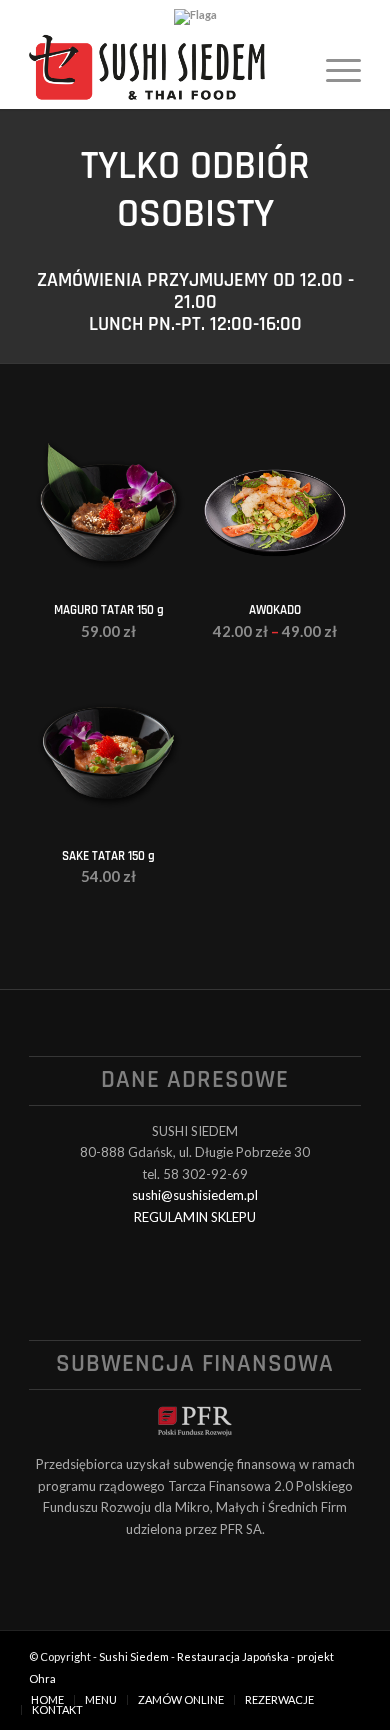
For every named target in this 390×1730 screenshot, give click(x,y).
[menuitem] (333, 69)
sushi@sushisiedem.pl (195, 1195)
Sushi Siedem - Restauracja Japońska (194, 1656)
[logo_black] (161, 69)
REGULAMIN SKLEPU (195, 1217)
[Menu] (333, 69)
